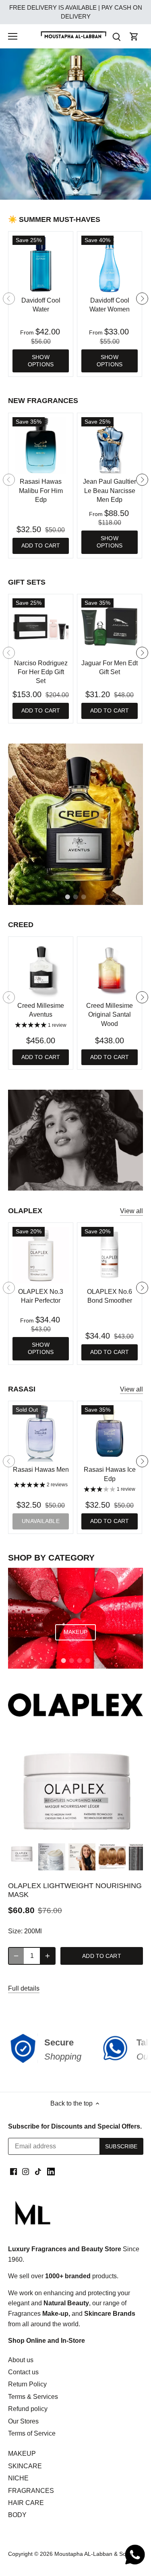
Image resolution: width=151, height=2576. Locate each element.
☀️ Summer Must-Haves (54, 219)
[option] (75, 124)
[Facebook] (13, 2171)
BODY (17, 2515)
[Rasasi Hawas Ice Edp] (110, 1433)
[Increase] (48, 1956)
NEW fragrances (43, 401)
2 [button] (76, 192)
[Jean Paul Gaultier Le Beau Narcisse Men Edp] (110, 445)
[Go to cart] (134, 37)
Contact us (23, 2372)
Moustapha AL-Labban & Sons (93, 2554)
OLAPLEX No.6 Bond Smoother (110, 1296)
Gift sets (27, 582)
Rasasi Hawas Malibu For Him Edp (41, 491)
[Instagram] (26, 2171)
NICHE (18, 2478)
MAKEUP (22, 2454)
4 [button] (88, 1661)
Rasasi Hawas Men (41, 1470)
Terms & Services (33, 2397)
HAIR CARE (26, 2503)
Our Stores (23, 2421)
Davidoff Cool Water (41, 305)
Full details (24, 1988)
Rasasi (22, 1389)
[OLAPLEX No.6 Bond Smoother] (110, 1255)
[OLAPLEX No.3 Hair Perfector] (41, 1255)
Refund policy (28, 2409)
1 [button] (68, 192)
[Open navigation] (13, 36)
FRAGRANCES (31, 2491)
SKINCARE (25, 2466)
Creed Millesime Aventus (41, 1010)
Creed (21, 925)
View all (131, 1211)
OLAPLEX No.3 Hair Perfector (41, 1296)
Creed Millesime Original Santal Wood (110, 1015)
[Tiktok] (38, 2171)
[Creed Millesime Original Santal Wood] (110, 969)
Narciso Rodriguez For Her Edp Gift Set (41, 672)
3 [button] (84, 192)
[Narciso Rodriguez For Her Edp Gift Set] (41, 627)
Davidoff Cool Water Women (110, 305)
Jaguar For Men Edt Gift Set (110, 668)
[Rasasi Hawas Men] (41, 1433)
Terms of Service (32, 2433)
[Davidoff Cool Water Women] (110, 264)
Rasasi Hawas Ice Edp (110, 1474)
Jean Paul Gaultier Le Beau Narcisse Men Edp (110, 491)
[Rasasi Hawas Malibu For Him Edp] (41, 445)
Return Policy (27, 2384)
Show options (41, 361)
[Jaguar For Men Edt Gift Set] (110, 627)
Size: (15, 1931)
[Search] (116, 37)
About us (21, 2360)
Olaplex (25, 1211)
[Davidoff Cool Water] (41, 264)
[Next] (142, 299)
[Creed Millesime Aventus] (41, 969)
